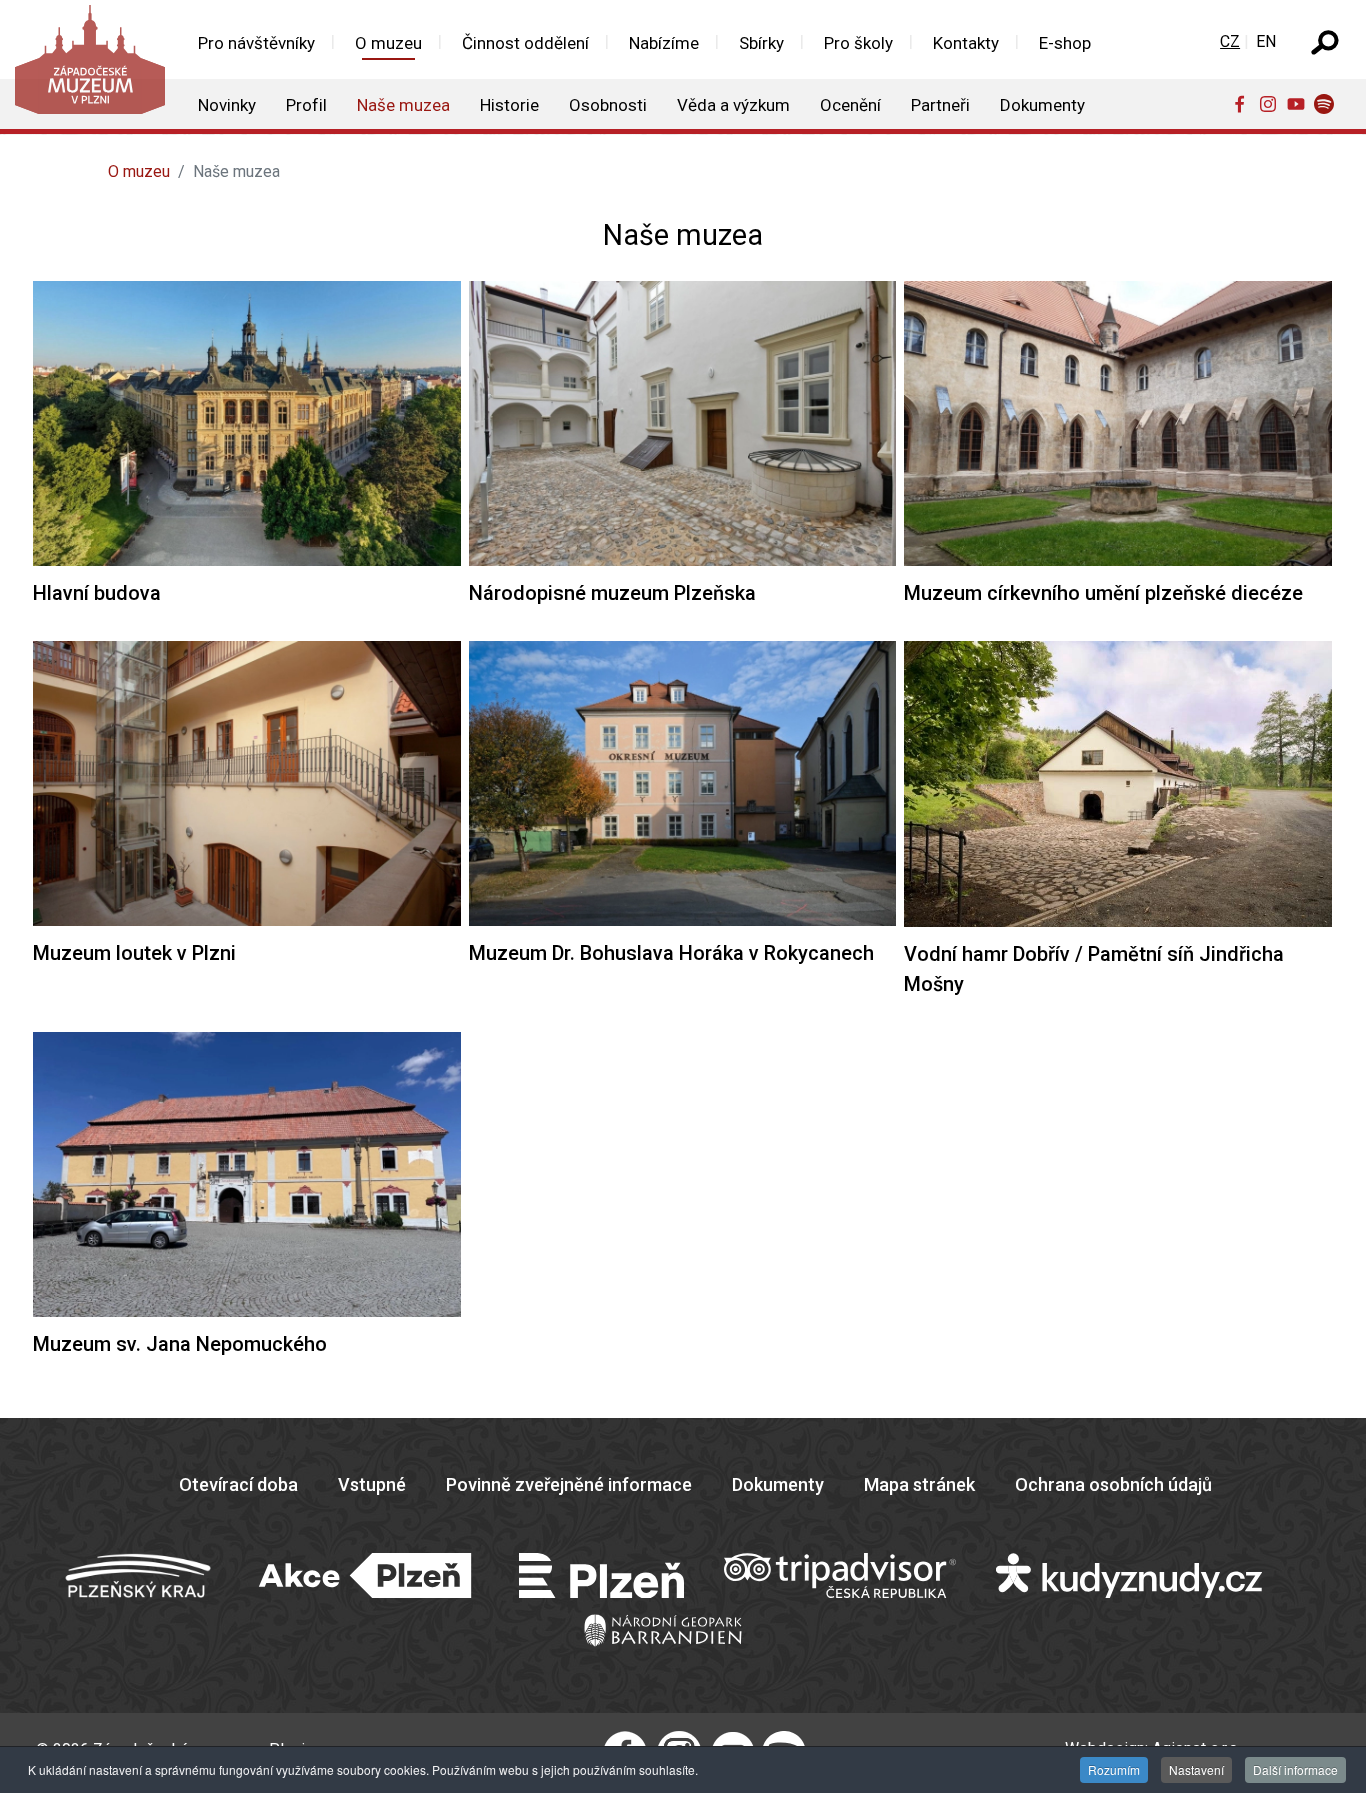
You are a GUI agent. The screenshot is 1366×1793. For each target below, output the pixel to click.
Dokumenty (778, 1484)
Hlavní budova (97, 593)
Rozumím (1114, 1769)
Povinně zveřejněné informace (569, 1484)
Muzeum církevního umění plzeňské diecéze (1103, 593)
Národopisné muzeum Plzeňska (612, 593)
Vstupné (372, 1484)
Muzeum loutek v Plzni (134, 953)
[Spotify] (1328, 103)
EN (1266, 41)
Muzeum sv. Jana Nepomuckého (180, 1344)
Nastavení (1196, 1769)
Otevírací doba (238, 1484)
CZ (1230, 41)
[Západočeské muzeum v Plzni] (89, 64)
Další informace (1295, 1769)
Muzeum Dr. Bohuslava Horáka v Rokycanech (671, 953)
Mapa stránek (919, 1484)
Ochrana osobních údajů (1113, 1484)
